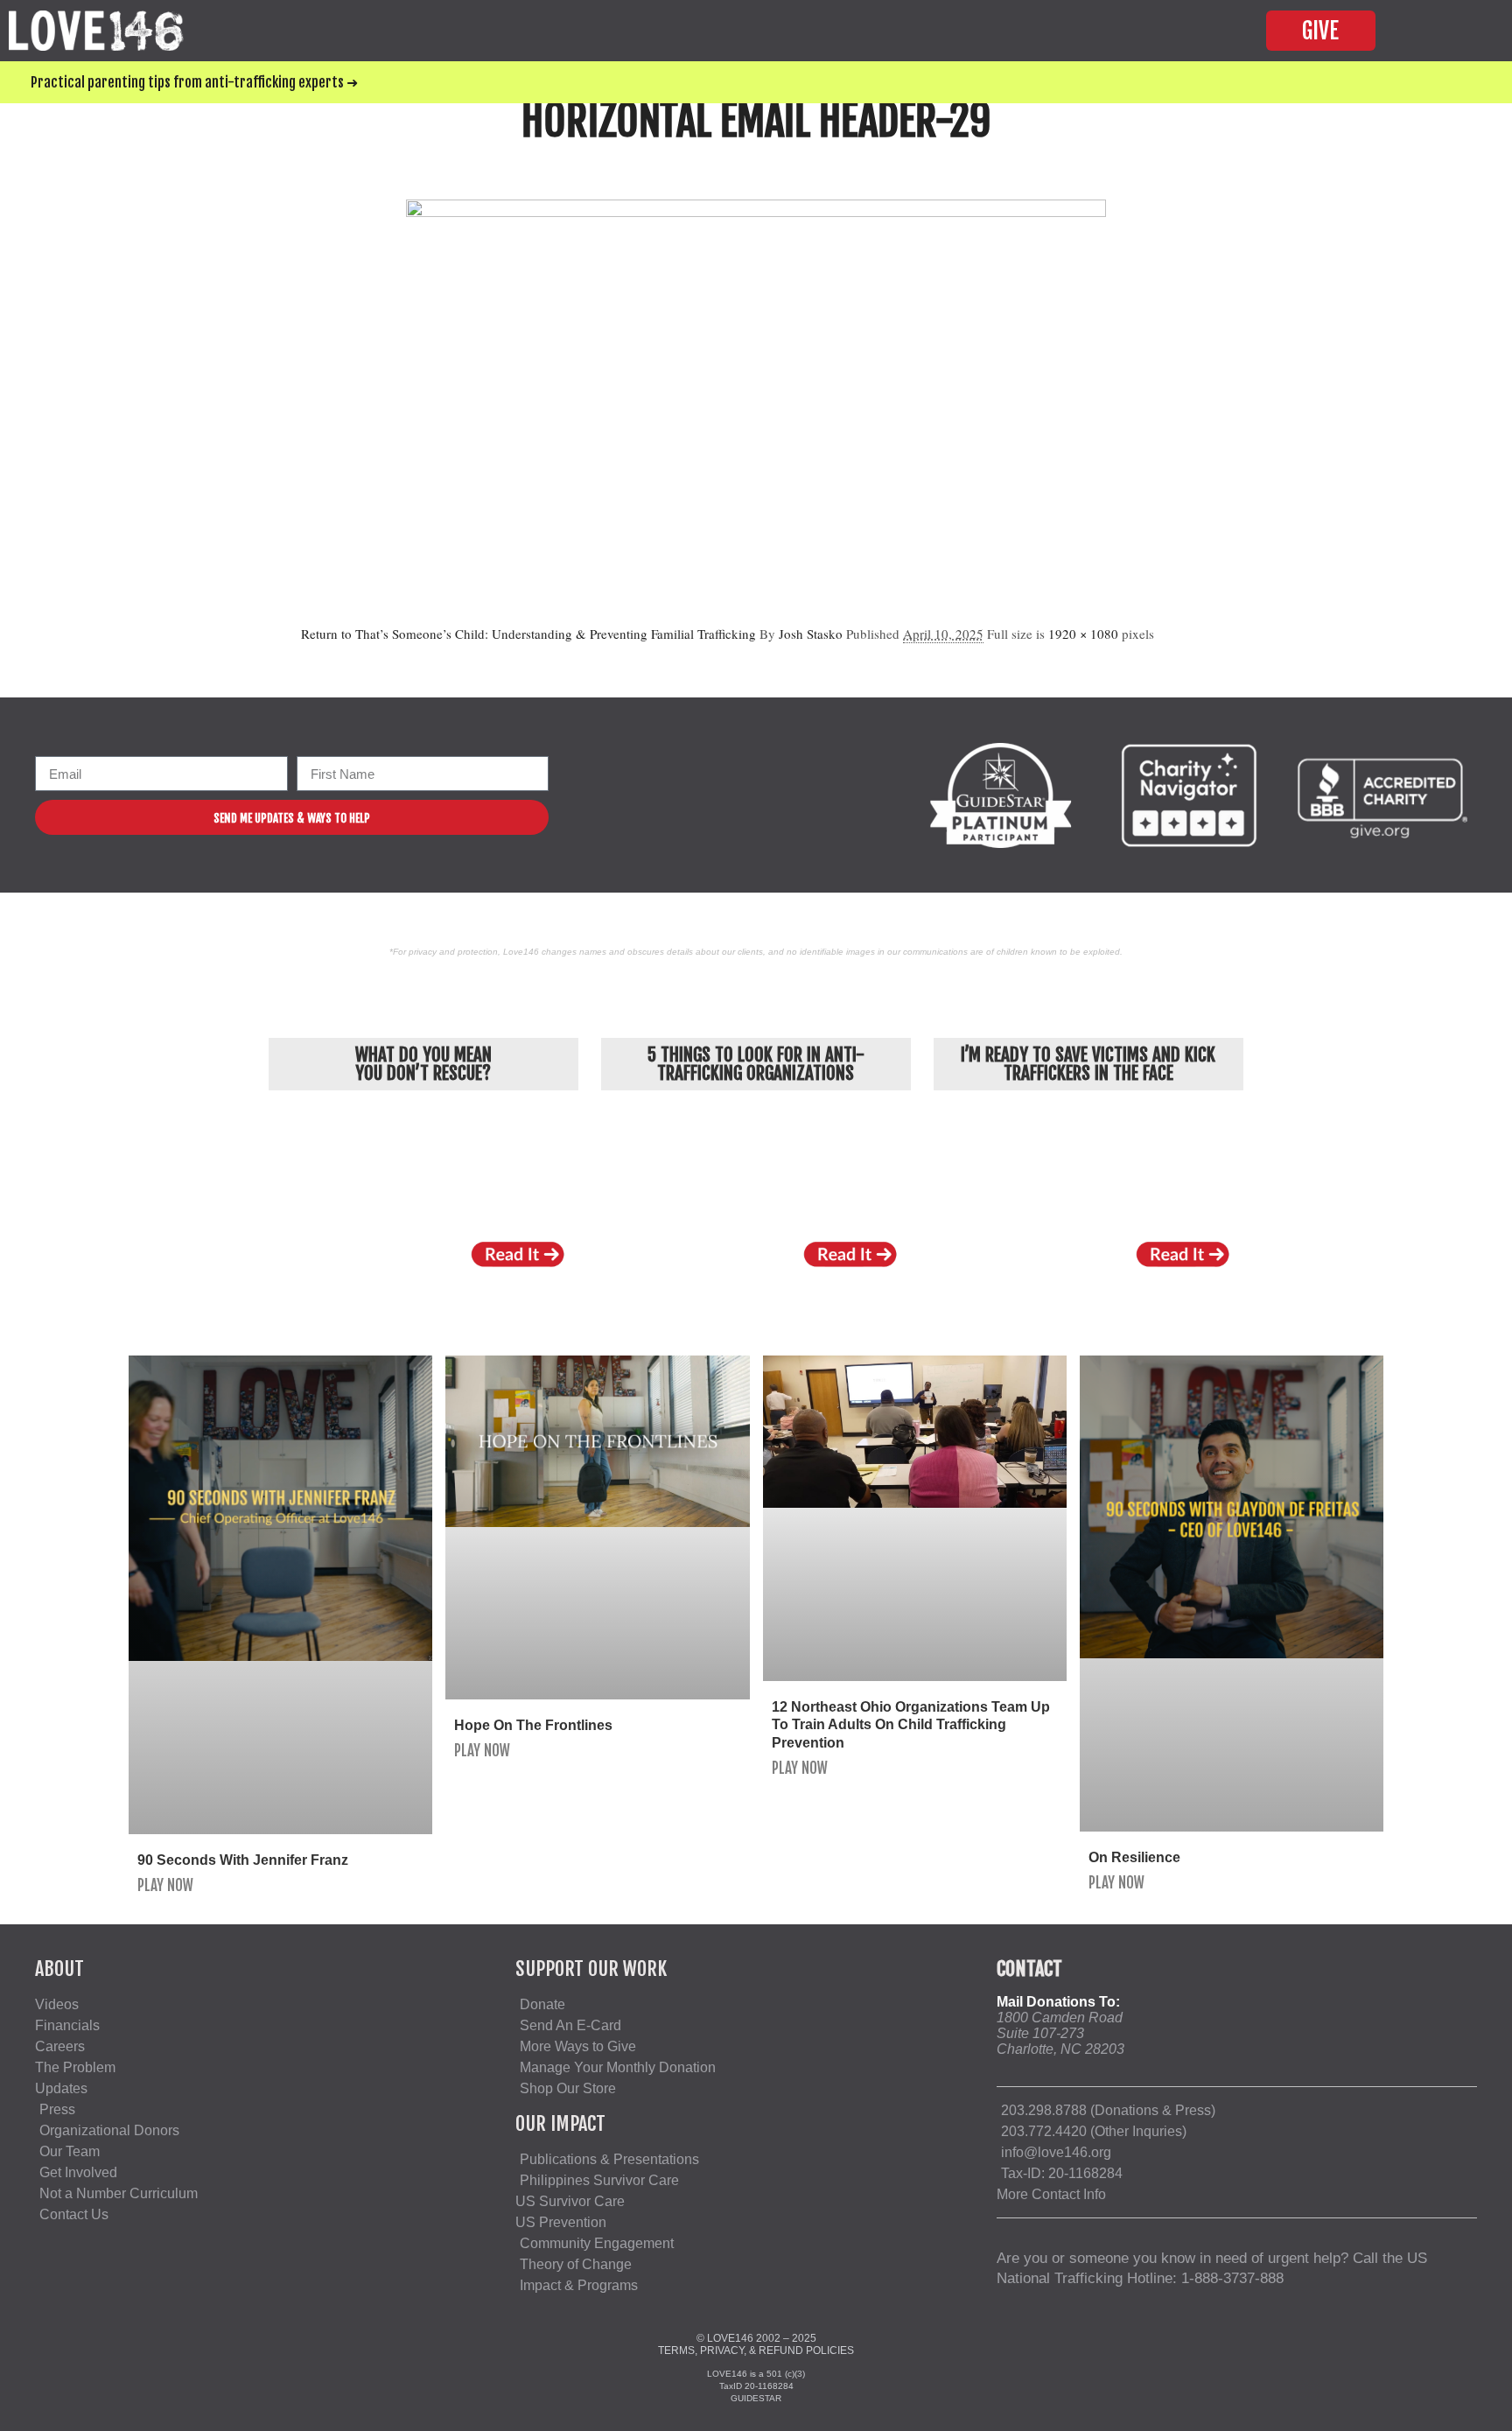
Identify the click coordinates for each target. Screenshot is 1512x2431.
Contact (1029, 1969)
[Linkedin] (709, 795)
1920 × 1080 (1083, 634)
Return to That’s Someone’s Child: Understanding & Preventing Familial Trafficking (528, 634)
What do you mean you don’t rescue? (423, 1064)
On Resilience (1134, 1857)
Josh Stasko (811, 634)
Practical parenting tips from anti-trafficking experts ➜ (194, 82)
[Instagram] (637, 795)
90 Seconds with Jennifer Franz (243, 1860)
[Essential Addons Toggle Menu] (1463, 31)
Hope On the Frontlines (533, 1725)
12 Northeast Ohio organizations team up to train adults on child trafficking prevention (911, 1725)
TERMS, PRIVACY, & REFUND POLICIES (756, 2350)
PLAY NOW (165, 1885)
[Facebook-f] (602, 795)
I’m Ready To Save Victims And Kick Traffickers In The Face (1088, 1064)
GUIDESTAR (756, 2398)
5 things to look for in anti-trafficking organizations (756, 1064)
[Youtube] (673, 795)
